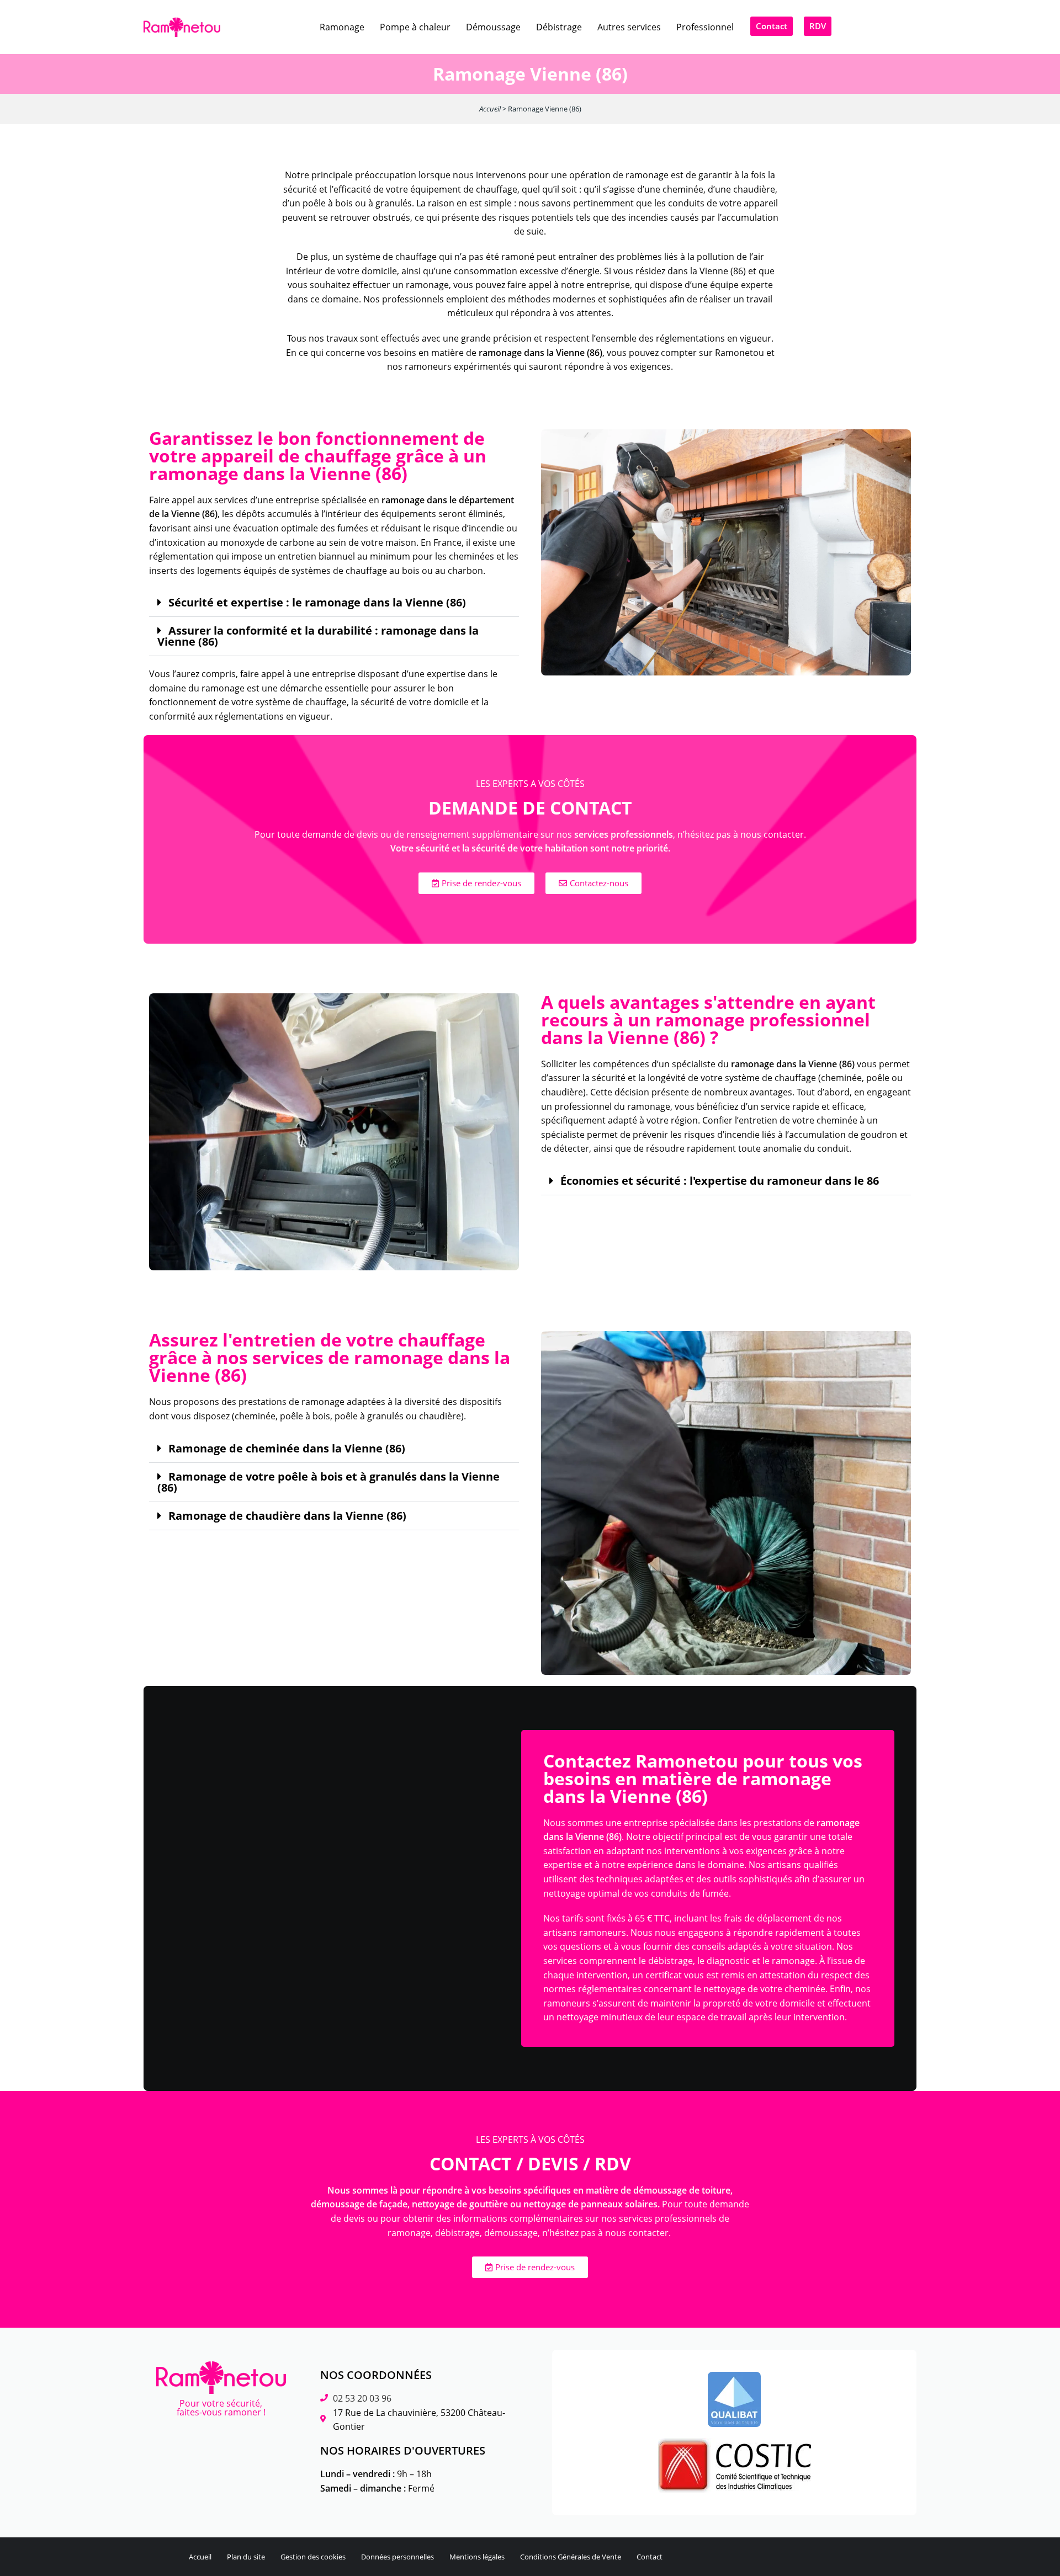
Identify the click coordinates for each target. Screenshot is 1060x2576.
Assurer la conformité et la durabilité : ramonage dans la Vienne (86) (318, 636)
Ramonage (342, 27)
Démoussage (493, 27)
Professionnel (705, 27)
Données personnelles (397, 2557)
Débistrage (559, 27)
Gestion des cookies (313, 2557)
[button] (334, 603)
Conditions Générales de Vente (571, 2557)
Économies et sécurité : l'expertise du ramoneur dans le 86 (720, 1181)
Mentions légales (477, 2557)
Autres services (629, 27)
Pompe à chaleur (415, 27)
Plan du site (246, 2557)
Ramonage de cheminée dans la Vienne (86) (287, 1449)
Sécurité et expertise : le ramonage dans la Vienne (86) (317, 603)
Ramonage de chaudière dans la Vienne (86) (287, 1516)
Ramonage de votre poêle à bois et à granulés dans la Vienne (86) (328, 1482)
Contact (650, 2557)
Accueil (490, 109)
